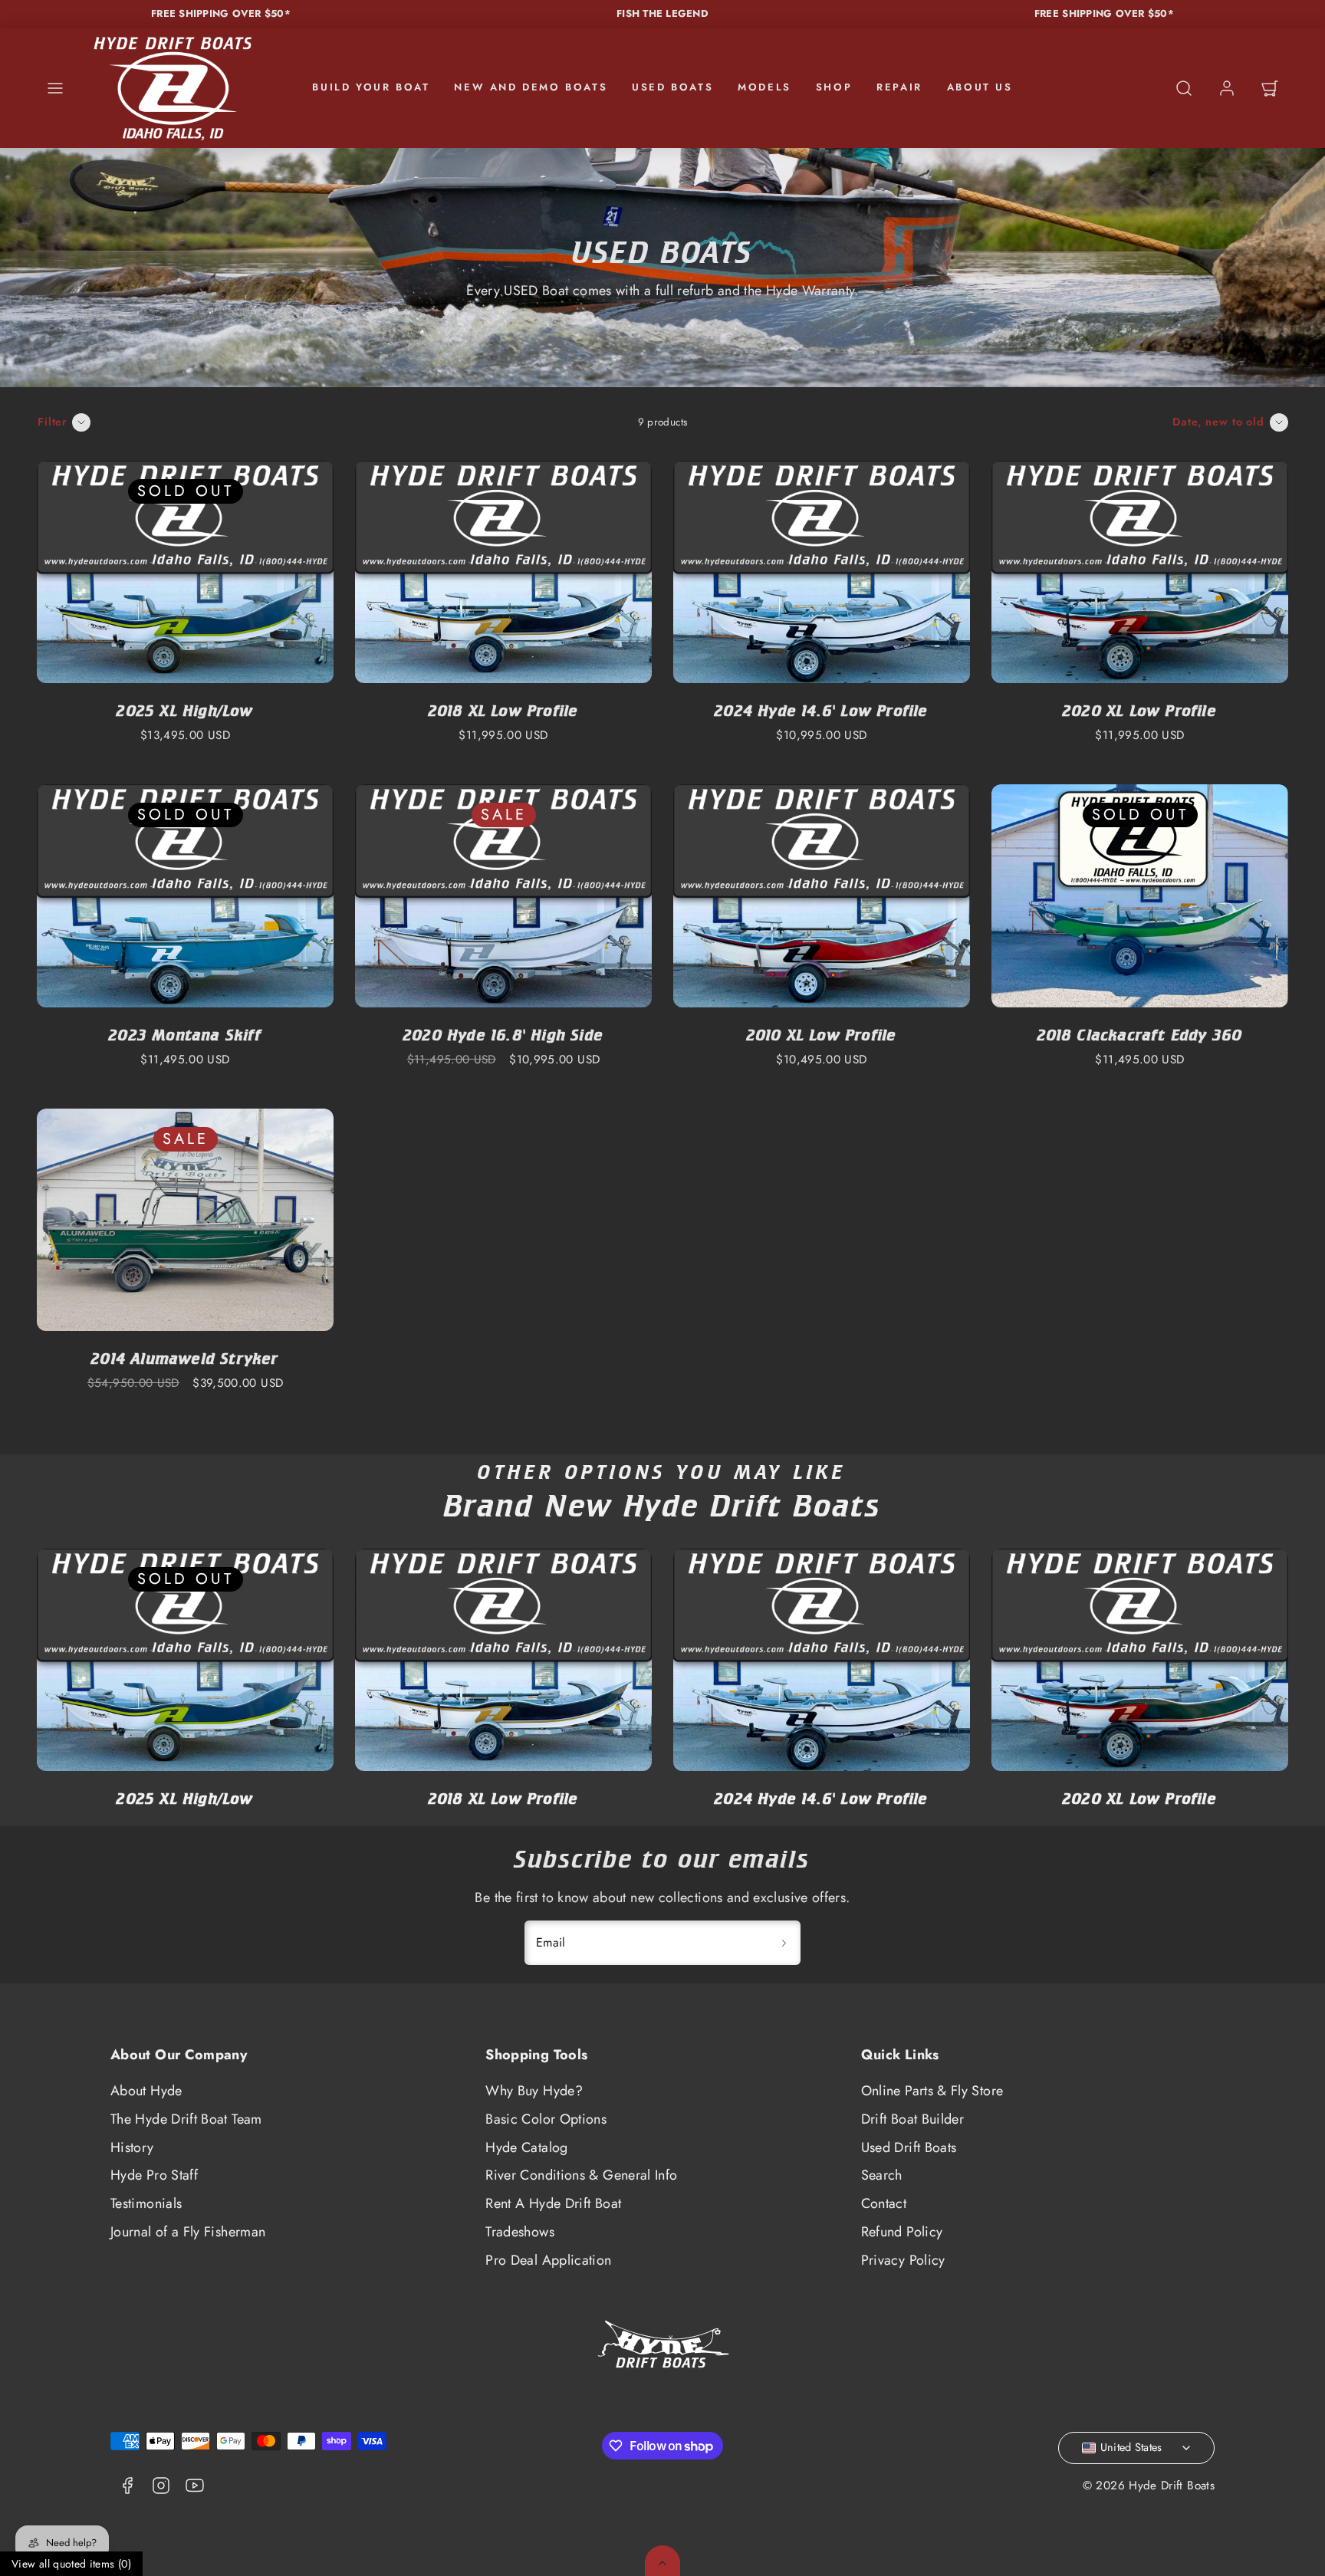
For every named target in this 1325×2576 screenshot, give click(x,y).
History (132, 2147)
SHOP (834, 87)
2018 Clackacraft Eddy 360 (1140, 1035)
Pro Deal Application (548, 2260)
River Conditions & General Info (581, 2175)
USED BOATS (672, 87)
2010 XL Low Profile (822, 1035)
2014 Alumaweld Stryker (185, 1358)
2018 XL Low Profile (504, 710)
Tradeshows (520, 2232)
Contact (884, 2203)
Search (882, 2175)
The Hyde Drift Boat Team (186, 2119)
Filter (53, 422)
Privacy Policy (903, 2260)
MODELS (764, 87)
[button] (55, 88)
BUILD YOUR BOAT (371, 87)
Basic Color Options (546, 2119)
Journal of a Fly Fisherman (188, 2232)
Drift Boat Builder (912, 2119)
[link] (1227, 88)
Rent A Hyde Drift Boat (553, 2203)
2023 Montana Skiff (185, 1035)
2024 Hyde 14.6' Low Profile (821, 710)
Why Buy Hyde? (534, 2091)
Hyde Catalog (526, 2147)
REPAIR (899, 87)
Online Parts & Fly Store (932, 2091)
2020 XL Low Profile (1140, 710)
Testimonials (146, 2203)
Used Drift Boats (909, 2147)
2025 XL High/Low (185, 710)
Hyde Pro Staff (154, 2175)
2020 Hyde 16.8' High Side (503, 1035)
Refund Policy (902, 2232)
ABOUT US (980, 87)
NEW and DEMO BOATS (531, 87)
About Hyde (146, 2091)
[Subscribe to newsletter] (784, 1943)
